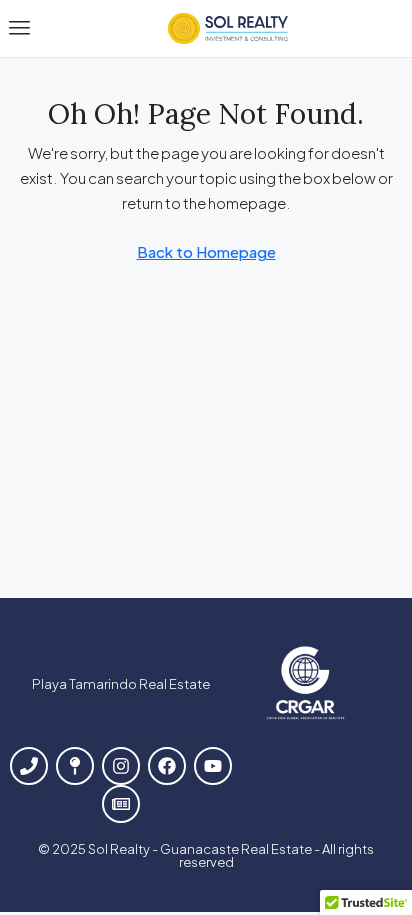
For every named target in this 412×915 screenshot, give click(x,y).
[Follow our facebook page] (167, 766)
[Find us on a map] (75, 766)
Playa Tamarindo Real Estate (121, 684)
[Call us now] (29, 766)
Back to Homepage (206, 251)
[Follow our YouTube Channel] (213, 766)
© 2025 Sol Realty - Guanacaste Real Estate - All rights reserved (206, 855)
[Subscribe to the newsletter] (121, 804)
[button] (20, 28)
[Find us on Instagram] (121, 766)
